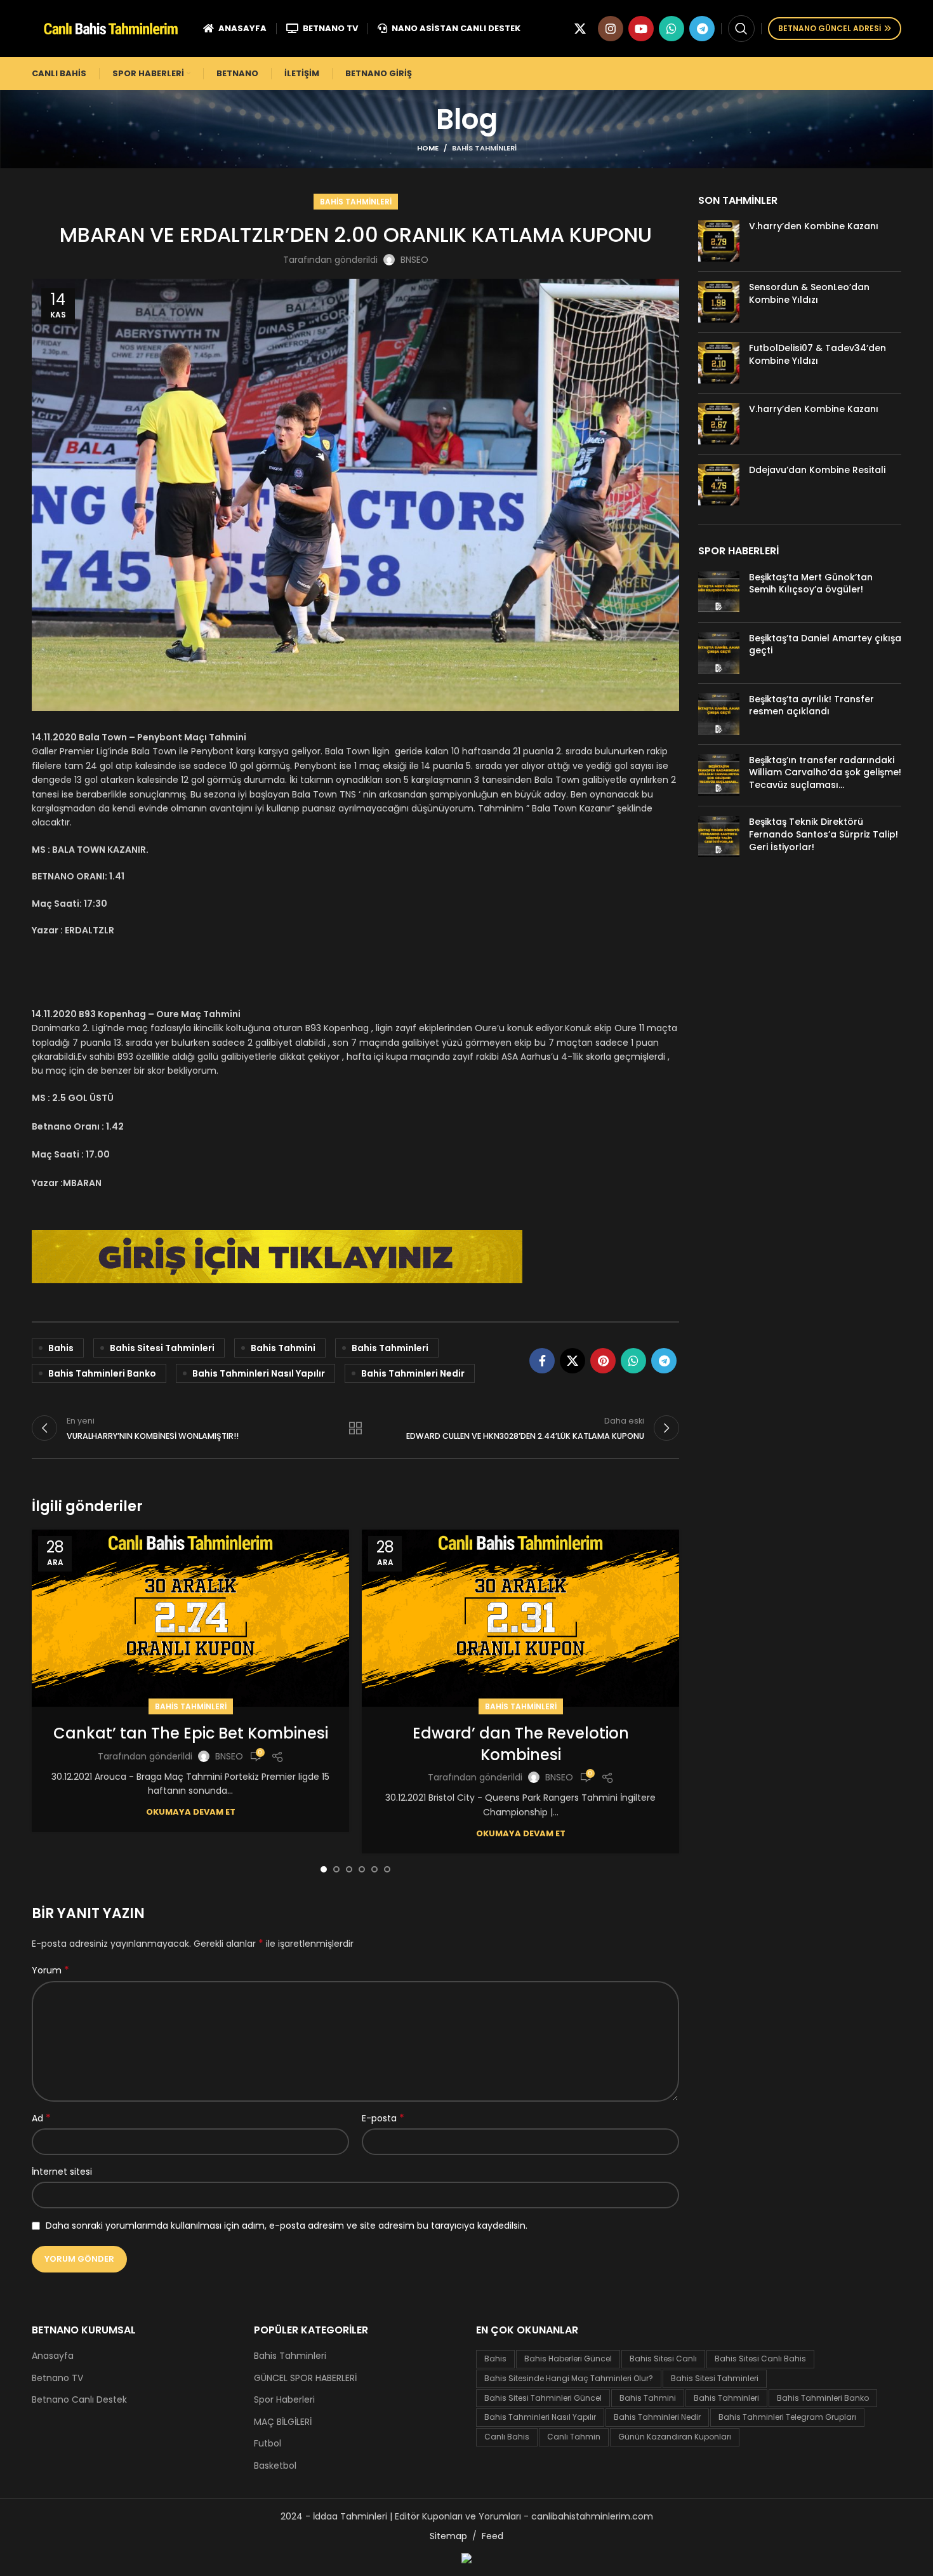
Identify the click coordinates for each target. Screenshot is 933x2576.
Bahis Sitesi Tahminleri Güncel (543, 2398)
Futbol (268, 2444)
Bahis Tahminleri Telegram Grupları (787, 2417)
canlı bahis (507, 2437)
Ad (41, 2118)
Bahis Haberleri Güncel (568, 2359)
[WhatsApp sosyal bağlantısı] (672, 29)
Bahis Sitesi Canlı (663, 2359)
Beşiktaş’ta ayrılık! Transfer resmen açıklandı (811, 705)
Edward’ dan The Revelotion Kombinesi (521, 1744)
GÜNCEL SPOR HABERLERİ (305, 2378)
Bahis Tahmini (283, 1348)
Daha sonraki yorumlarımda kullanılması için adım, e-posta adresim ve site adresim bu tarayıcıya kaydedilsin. (287, 2226)
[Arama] (741, 29)
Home (428, 148)
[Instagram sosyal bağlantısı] (611, 29)
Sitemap (448, 2536)
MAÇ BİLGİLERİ (283, 2422)
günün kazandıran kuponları (675, 2437)
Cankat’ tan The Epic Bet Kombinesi (191, 1733)
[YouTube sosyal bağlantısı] (641, 29)
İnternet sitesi (62, 2172)
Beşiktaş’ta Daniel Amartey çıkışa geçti (825, 644)
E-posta (383, 2118)
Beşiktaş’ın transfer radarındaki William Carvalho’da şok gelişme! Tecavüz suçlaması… (825, 772)
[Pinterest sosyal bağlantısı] (603, 1361)
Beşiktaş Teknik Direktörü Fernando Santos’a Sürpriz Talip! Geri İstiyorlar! (824, 834)
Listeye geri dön (355, 1428)
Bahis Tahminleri (484, 148)
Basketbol (275, 2466)
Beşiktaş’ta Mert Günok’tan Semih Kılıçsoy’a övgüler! (811, 584)
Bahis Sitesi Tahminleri (162, 1348)
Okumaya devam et (191, 1812)
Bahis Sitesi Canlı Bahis (760, 2359)
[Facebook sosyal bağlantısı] (542, 1361)
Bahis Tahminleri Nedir (413, 1373)
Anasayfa (53, 2356)
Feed (493, 2536)
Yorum (50, 1970)
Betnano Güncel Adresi (830, 28)
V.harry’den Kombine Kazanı (814, 226)
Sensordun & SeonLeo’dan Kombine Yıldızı (809, 293)
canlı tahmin (574, 2437)
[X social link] (580, 29)
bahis (61, 1348)
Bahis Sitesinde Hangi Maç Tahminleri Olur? (569, 2378)
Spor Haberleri (284, 2400)
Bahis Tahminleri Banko (102, 1373)
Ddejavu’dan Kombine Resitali (817, 470)
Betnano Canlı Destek (79, 2400)
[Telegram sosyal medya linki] (702, 29)
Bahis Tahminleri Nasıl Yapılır (259, 1373)
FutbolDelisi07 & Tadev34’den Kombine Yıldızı (817, 354)
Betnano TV (57, 2378)
